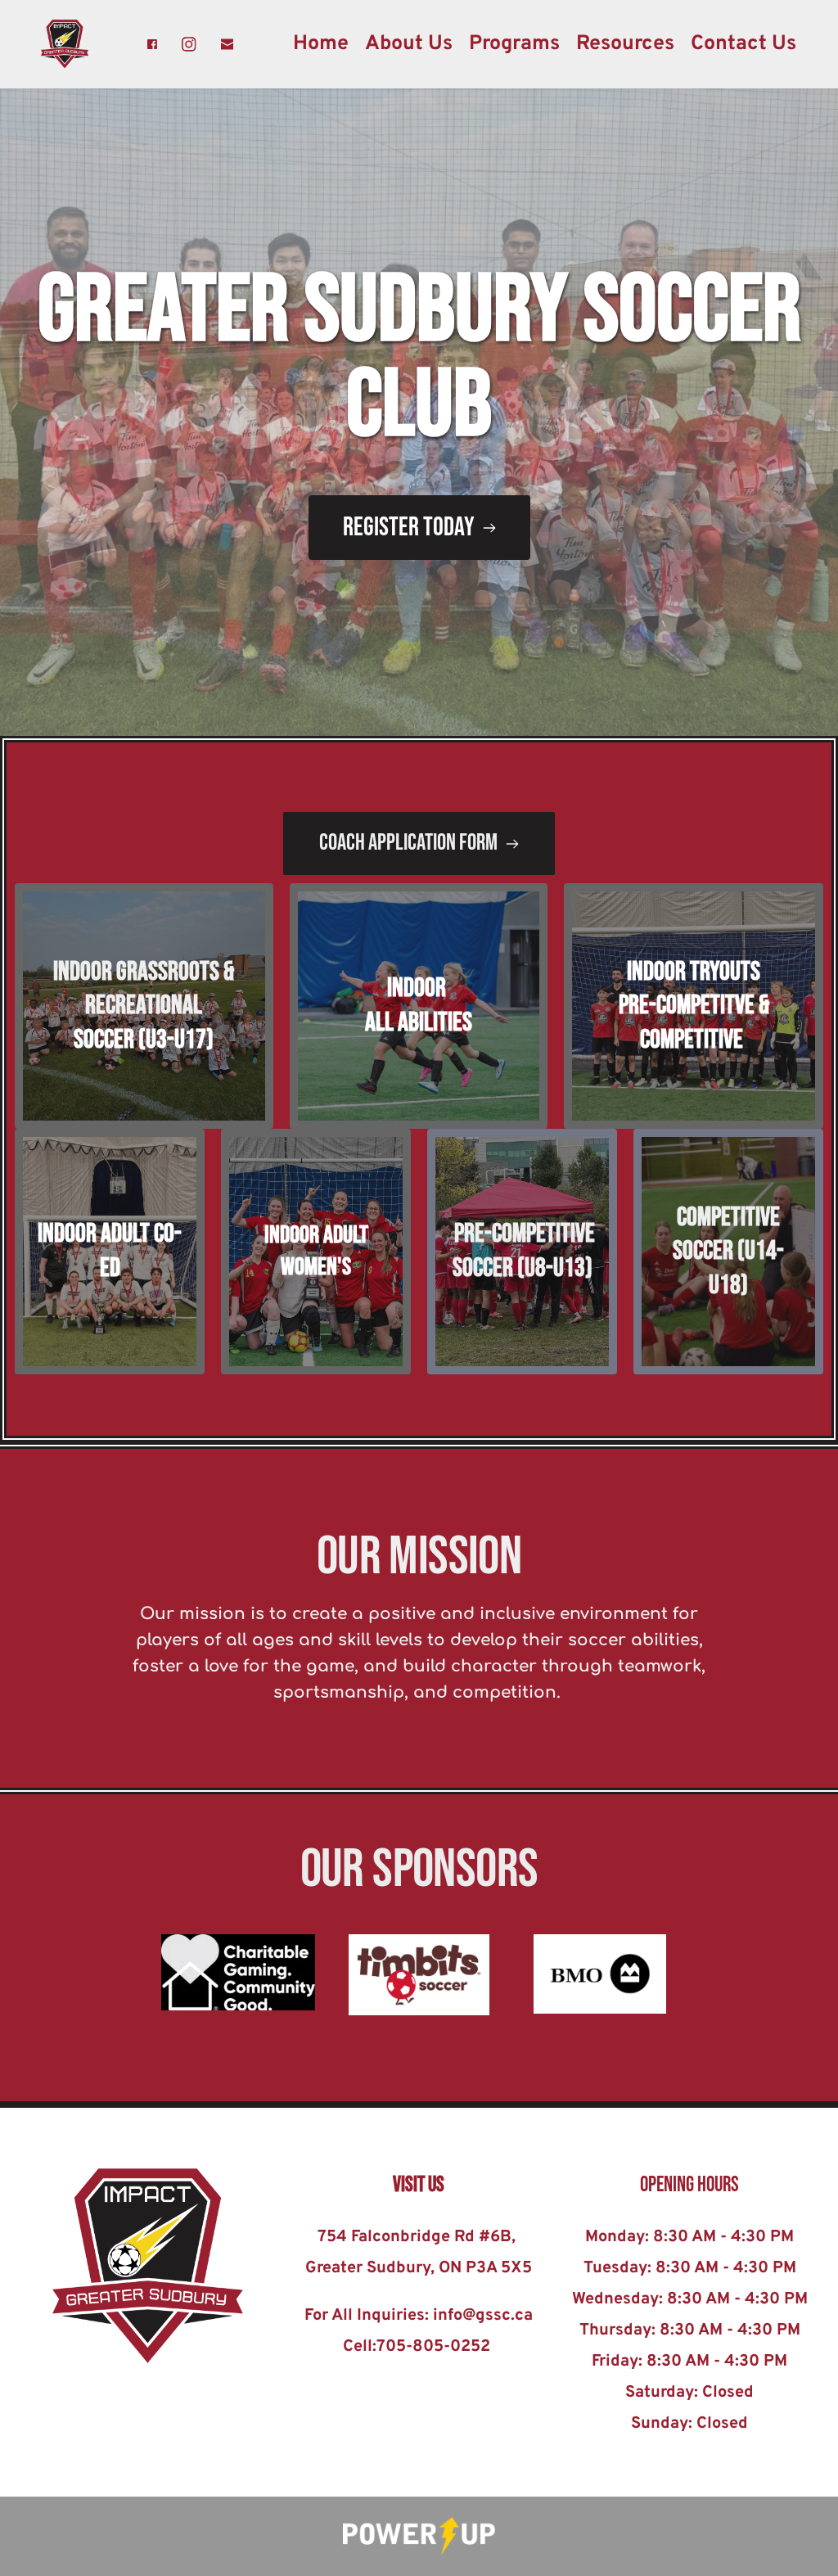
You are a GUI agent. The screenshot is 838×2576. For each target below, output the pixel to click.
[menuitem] (321, 44)
